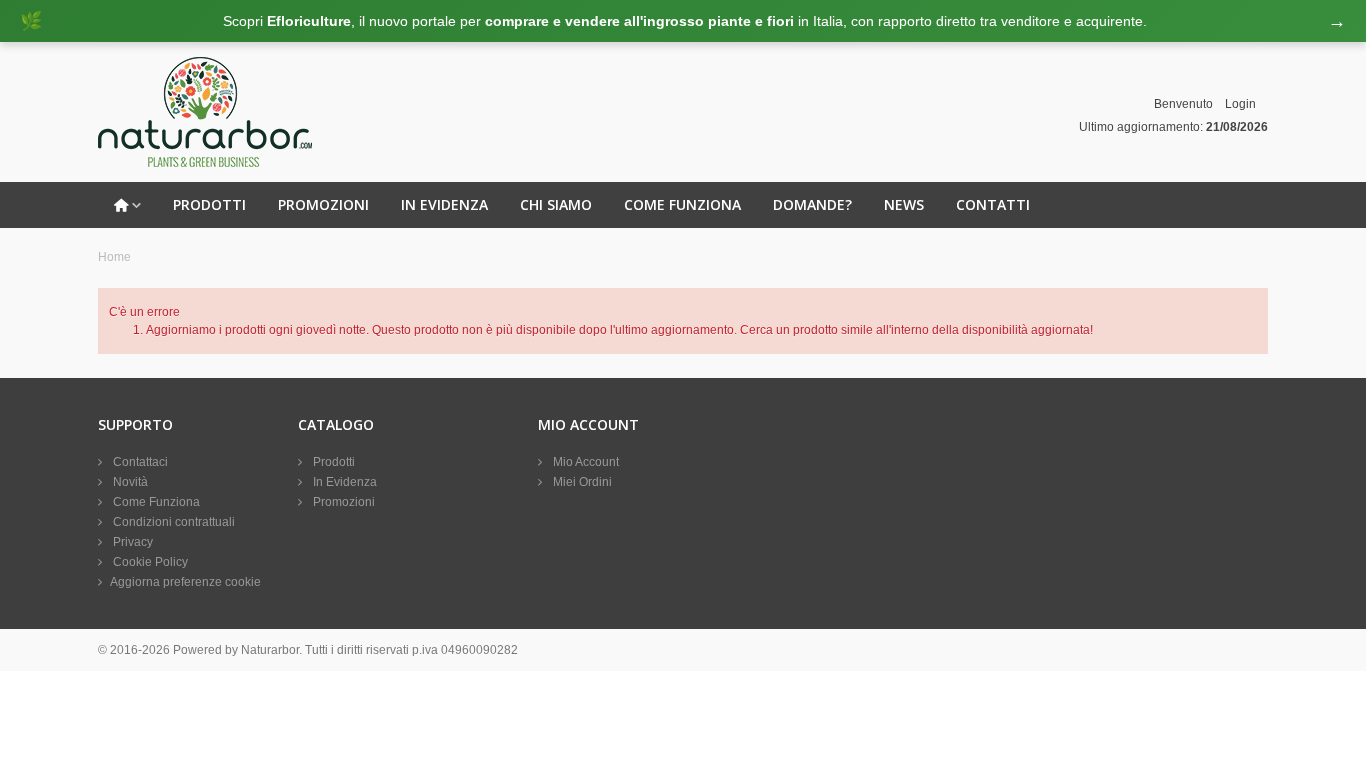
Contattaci (139, 462)
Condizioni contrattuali (172, 522)
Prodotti (209, 204)
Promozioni (323, 204)
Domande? (812, 204)
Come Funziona (682, 204)
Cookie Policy (149, 562)
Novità (129, 482)
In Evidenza (444, 204)
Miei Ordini (581, 482)
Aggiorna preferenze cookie (185, 582)
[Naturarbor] (205, 111)
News (904, 204)
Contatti (993, 204)
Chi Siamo (556, 204)
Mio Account (584, 462)
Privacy (131, 542)
